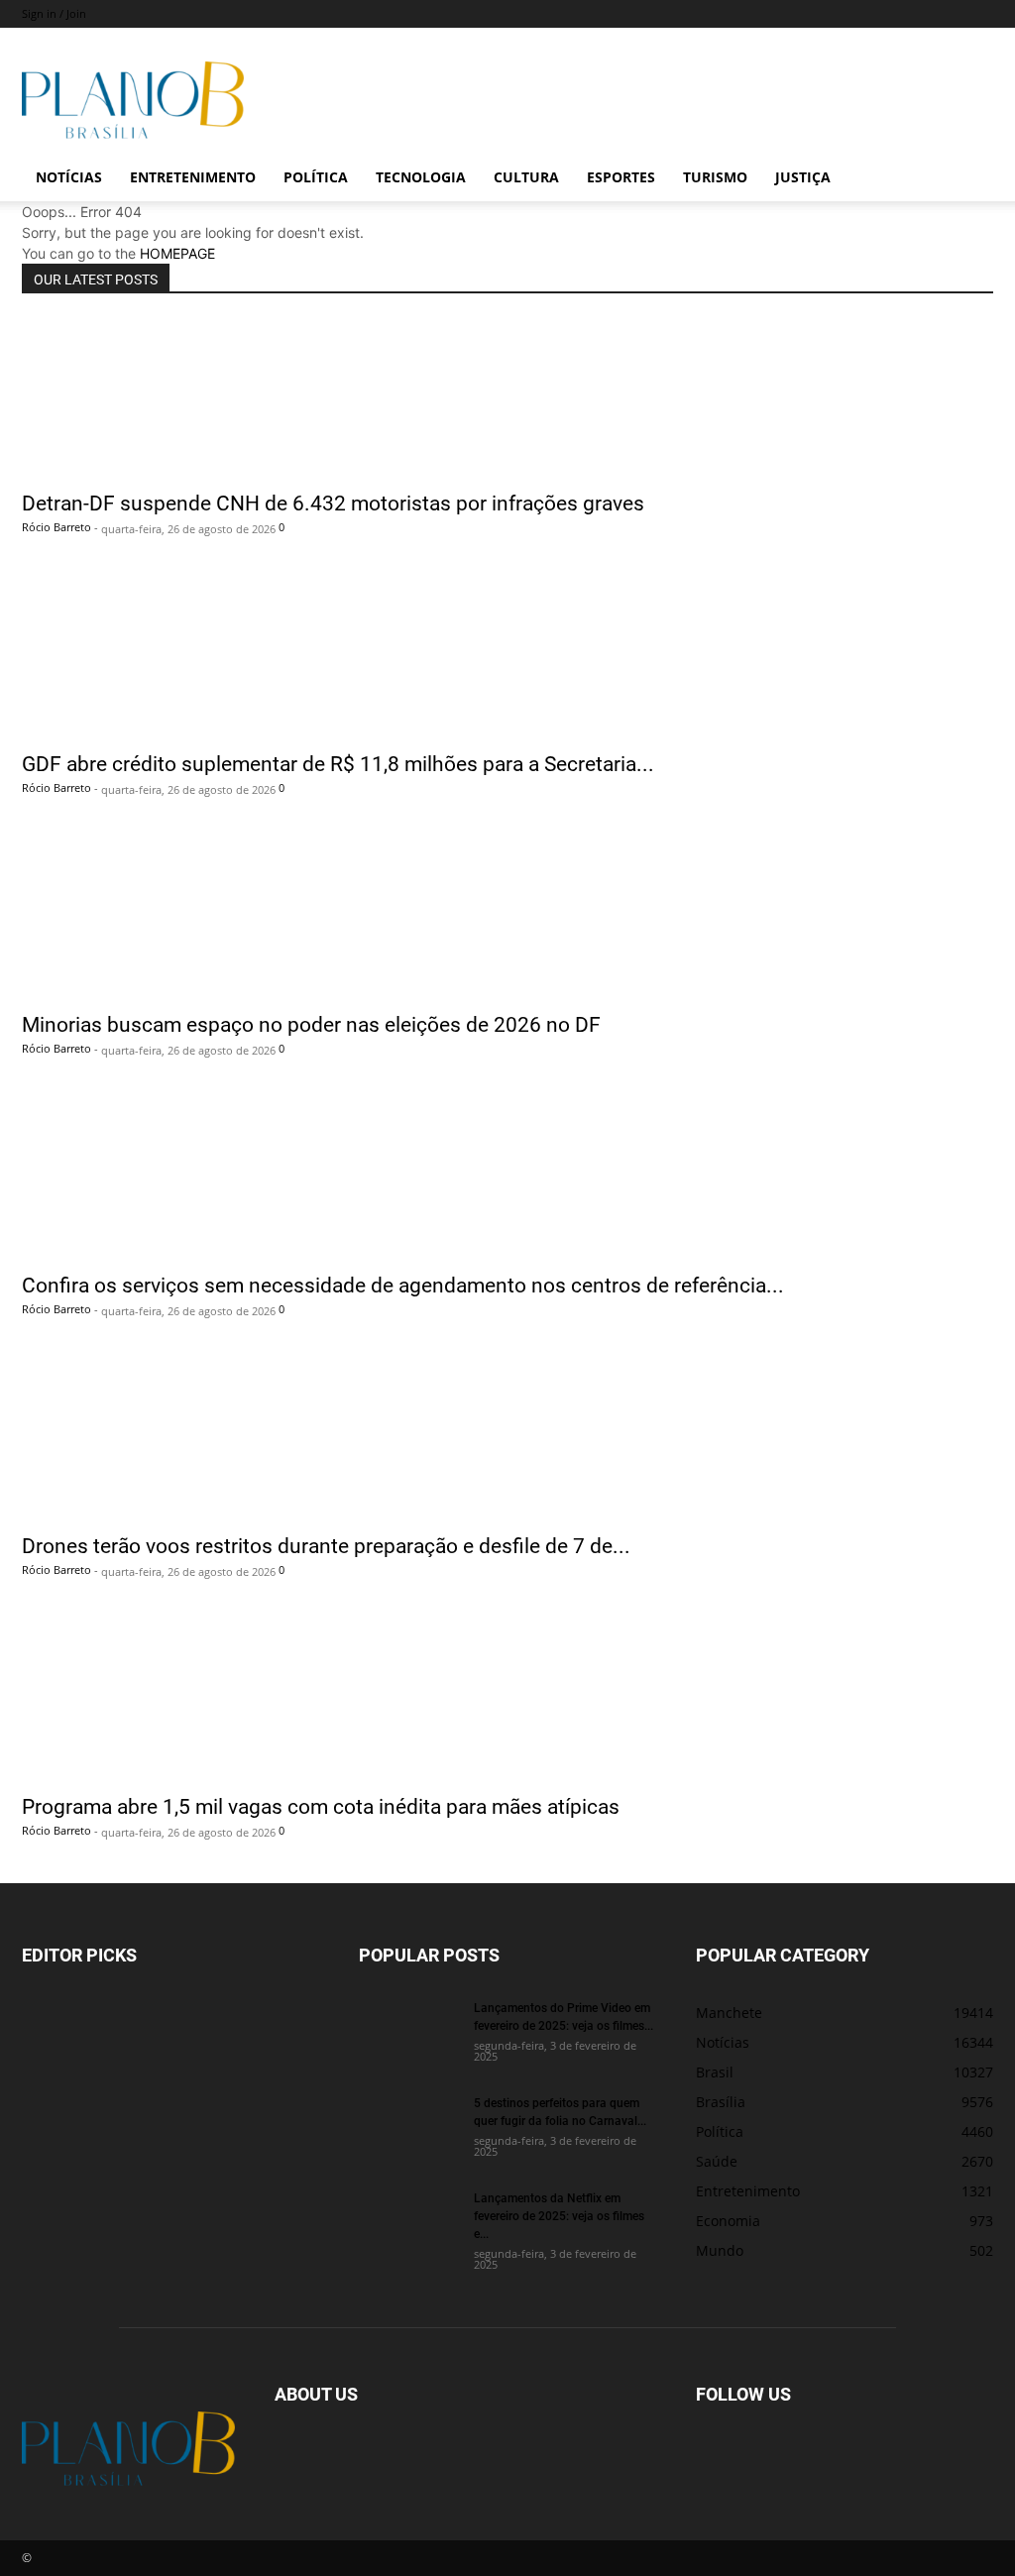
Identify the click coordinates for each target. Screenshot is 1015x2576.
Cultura (526, 177)
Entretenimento (193, 177)
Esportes (621, 177)
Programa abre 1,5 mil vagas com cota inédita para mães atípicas (321, 1806)
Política (316, 177)
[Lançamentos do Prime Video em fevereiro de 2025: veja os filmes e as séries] (408, 2033)
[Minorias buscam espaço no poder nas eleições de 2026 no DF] (507, 920)
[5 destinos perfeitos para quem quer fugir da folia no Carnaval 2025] (408, 2128)
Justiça (803, 177)
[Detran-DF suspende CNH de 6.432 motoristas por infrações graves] (507, 398)
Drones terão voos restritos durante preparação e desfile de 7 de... (326, 1545)
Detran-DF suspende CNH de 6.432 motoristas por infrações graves (333, 503)
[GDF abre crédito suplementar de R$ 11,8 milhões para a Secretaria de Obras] (507, 659)
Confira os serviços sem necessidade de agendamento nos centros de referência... (403, 1285)
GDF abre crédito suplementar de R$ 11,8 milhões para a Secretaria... (338, 763)
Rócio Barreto (56, 527)
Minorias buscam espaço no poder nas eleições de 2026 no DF (311, 1024)
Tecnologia (421, 177)
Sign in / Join (54, 13)
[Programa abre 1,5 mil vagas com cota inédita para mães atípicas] (507, 1702)
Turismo (715, 177)
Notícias (69, 177)
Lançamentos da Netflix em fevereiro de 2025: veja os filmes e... (559, 2215)
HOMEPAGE (177, 253)
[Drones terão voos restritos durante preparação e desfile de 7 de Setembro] (507, 1441)
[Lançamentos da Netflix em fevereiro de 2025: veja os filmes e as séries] (408, 2223)
